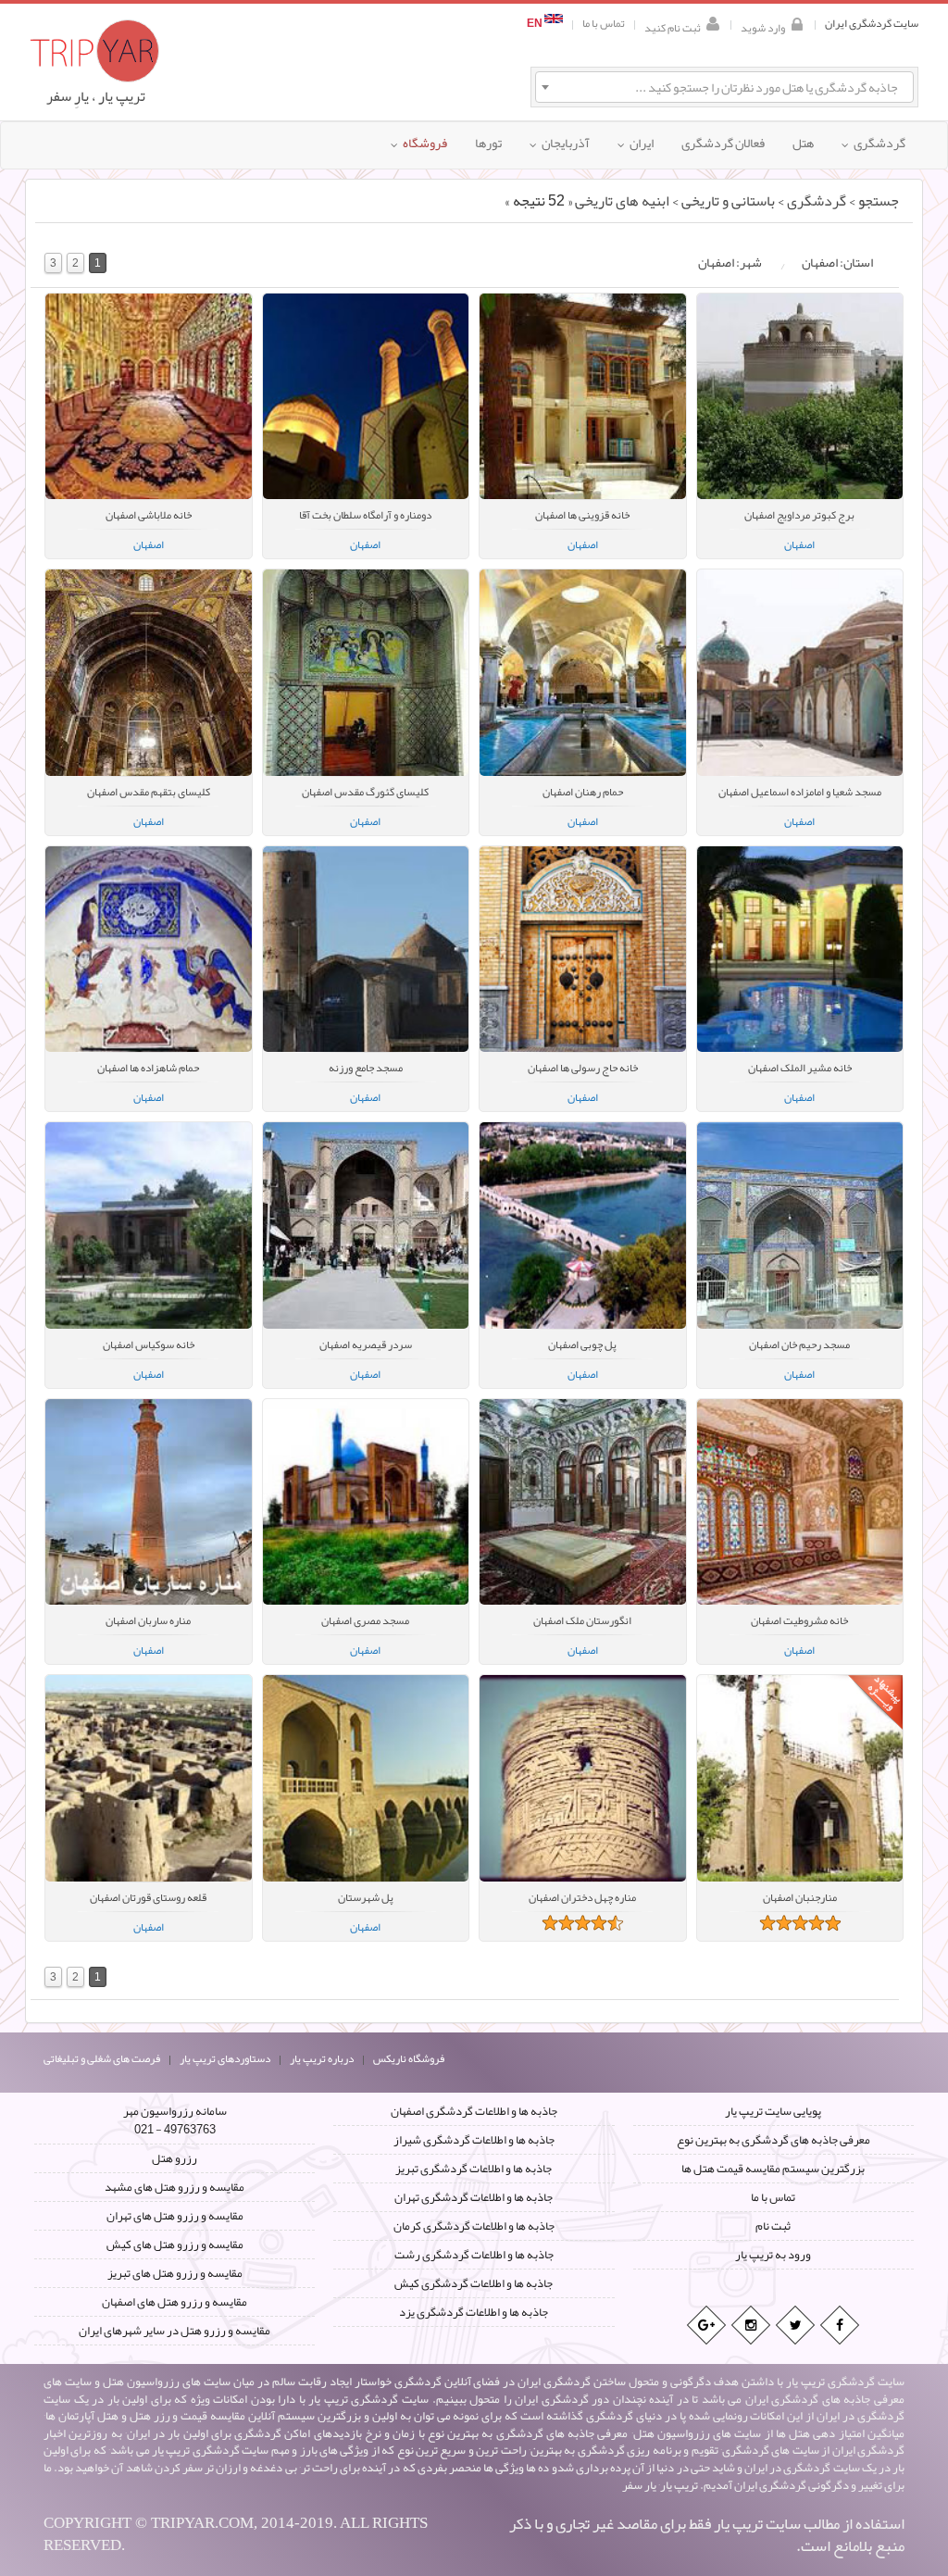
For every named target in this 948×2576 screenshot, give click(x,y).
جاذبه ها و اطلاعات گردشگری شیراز (474, 2140)
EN (536, 24)
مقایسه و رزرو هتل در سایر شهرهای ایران (175, 2331)
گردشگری (817, 201)
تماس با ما (604, 24)
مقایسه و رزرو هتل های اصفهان (175, 2302)
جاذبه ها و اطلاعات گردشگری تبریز (474, 2169)
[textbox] (724, 87)
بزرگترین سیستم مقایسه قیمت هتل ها (773, 2169)
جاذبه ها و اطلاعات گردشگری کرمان (474, 2226)
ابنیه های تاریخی (622, 201)
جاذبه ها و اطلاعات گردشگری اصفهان (474, 2111)
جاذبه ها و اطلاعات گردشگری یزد (474, 2312)
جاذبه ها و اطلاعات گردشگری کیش (474, 2283)
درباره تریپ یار (322, 2058)
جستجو (879, 201)
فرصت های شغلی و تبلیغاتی (102, 2058)
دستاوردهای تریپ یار (225, 2058)
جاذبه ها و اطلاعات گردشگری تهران (474, 2197)
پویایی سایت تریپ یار (773, 2111)
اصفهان (149, 544)
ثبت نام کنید (673, 26)
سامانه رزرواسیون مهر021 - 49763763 (175, 2120)
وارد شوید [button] (763, 26)
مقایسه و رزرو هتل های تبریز (175, 2273)
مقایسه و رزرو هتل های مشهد (175, 2187)
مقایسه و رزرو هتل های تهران (175, 2216)
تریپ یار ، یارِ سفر (96, 96)
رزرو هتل (175, 2158)
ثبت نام (773, 2226)
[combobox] (724, 87)
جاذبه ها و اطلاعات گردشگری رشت (474, 2255)
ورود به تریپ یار (773, 2255)
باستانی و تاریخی (728, 201)
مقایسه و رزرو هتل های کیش (175, 2245)
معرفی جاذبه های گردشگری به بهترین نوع (773, 2140)
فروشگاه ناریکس (409, 2058)
